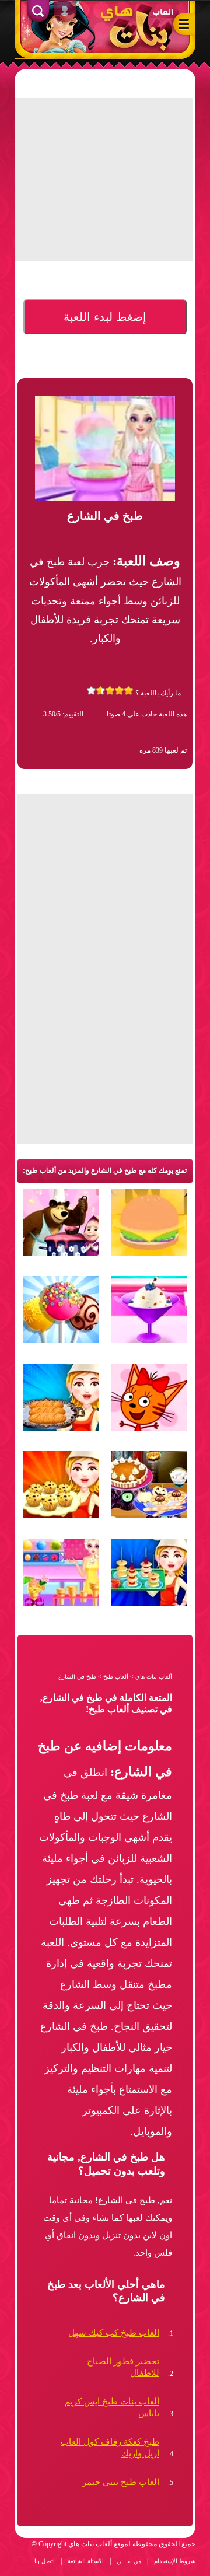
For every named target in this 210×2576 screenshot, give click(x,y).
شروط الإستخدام (175, 2561)
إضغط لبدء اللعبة (105, 317)
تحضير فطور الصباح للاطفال (123, 2367)
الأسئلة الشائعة (86, 2561)
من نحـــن (129, 2561)
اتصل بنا (45, 2561)
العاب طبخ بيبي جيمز (121, 2482)
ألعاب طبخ (116, 1677)
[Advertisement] (94, 1062)
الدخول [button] (65, 13)
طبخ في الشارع (77, 1677)
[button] (183, 26)
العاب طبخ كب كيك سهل (114, 2333)
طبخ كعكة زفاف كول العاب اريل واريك (110, 2448)
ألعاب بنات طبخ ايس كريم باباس (112, 2407)
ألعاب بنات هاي (154, 1677)
